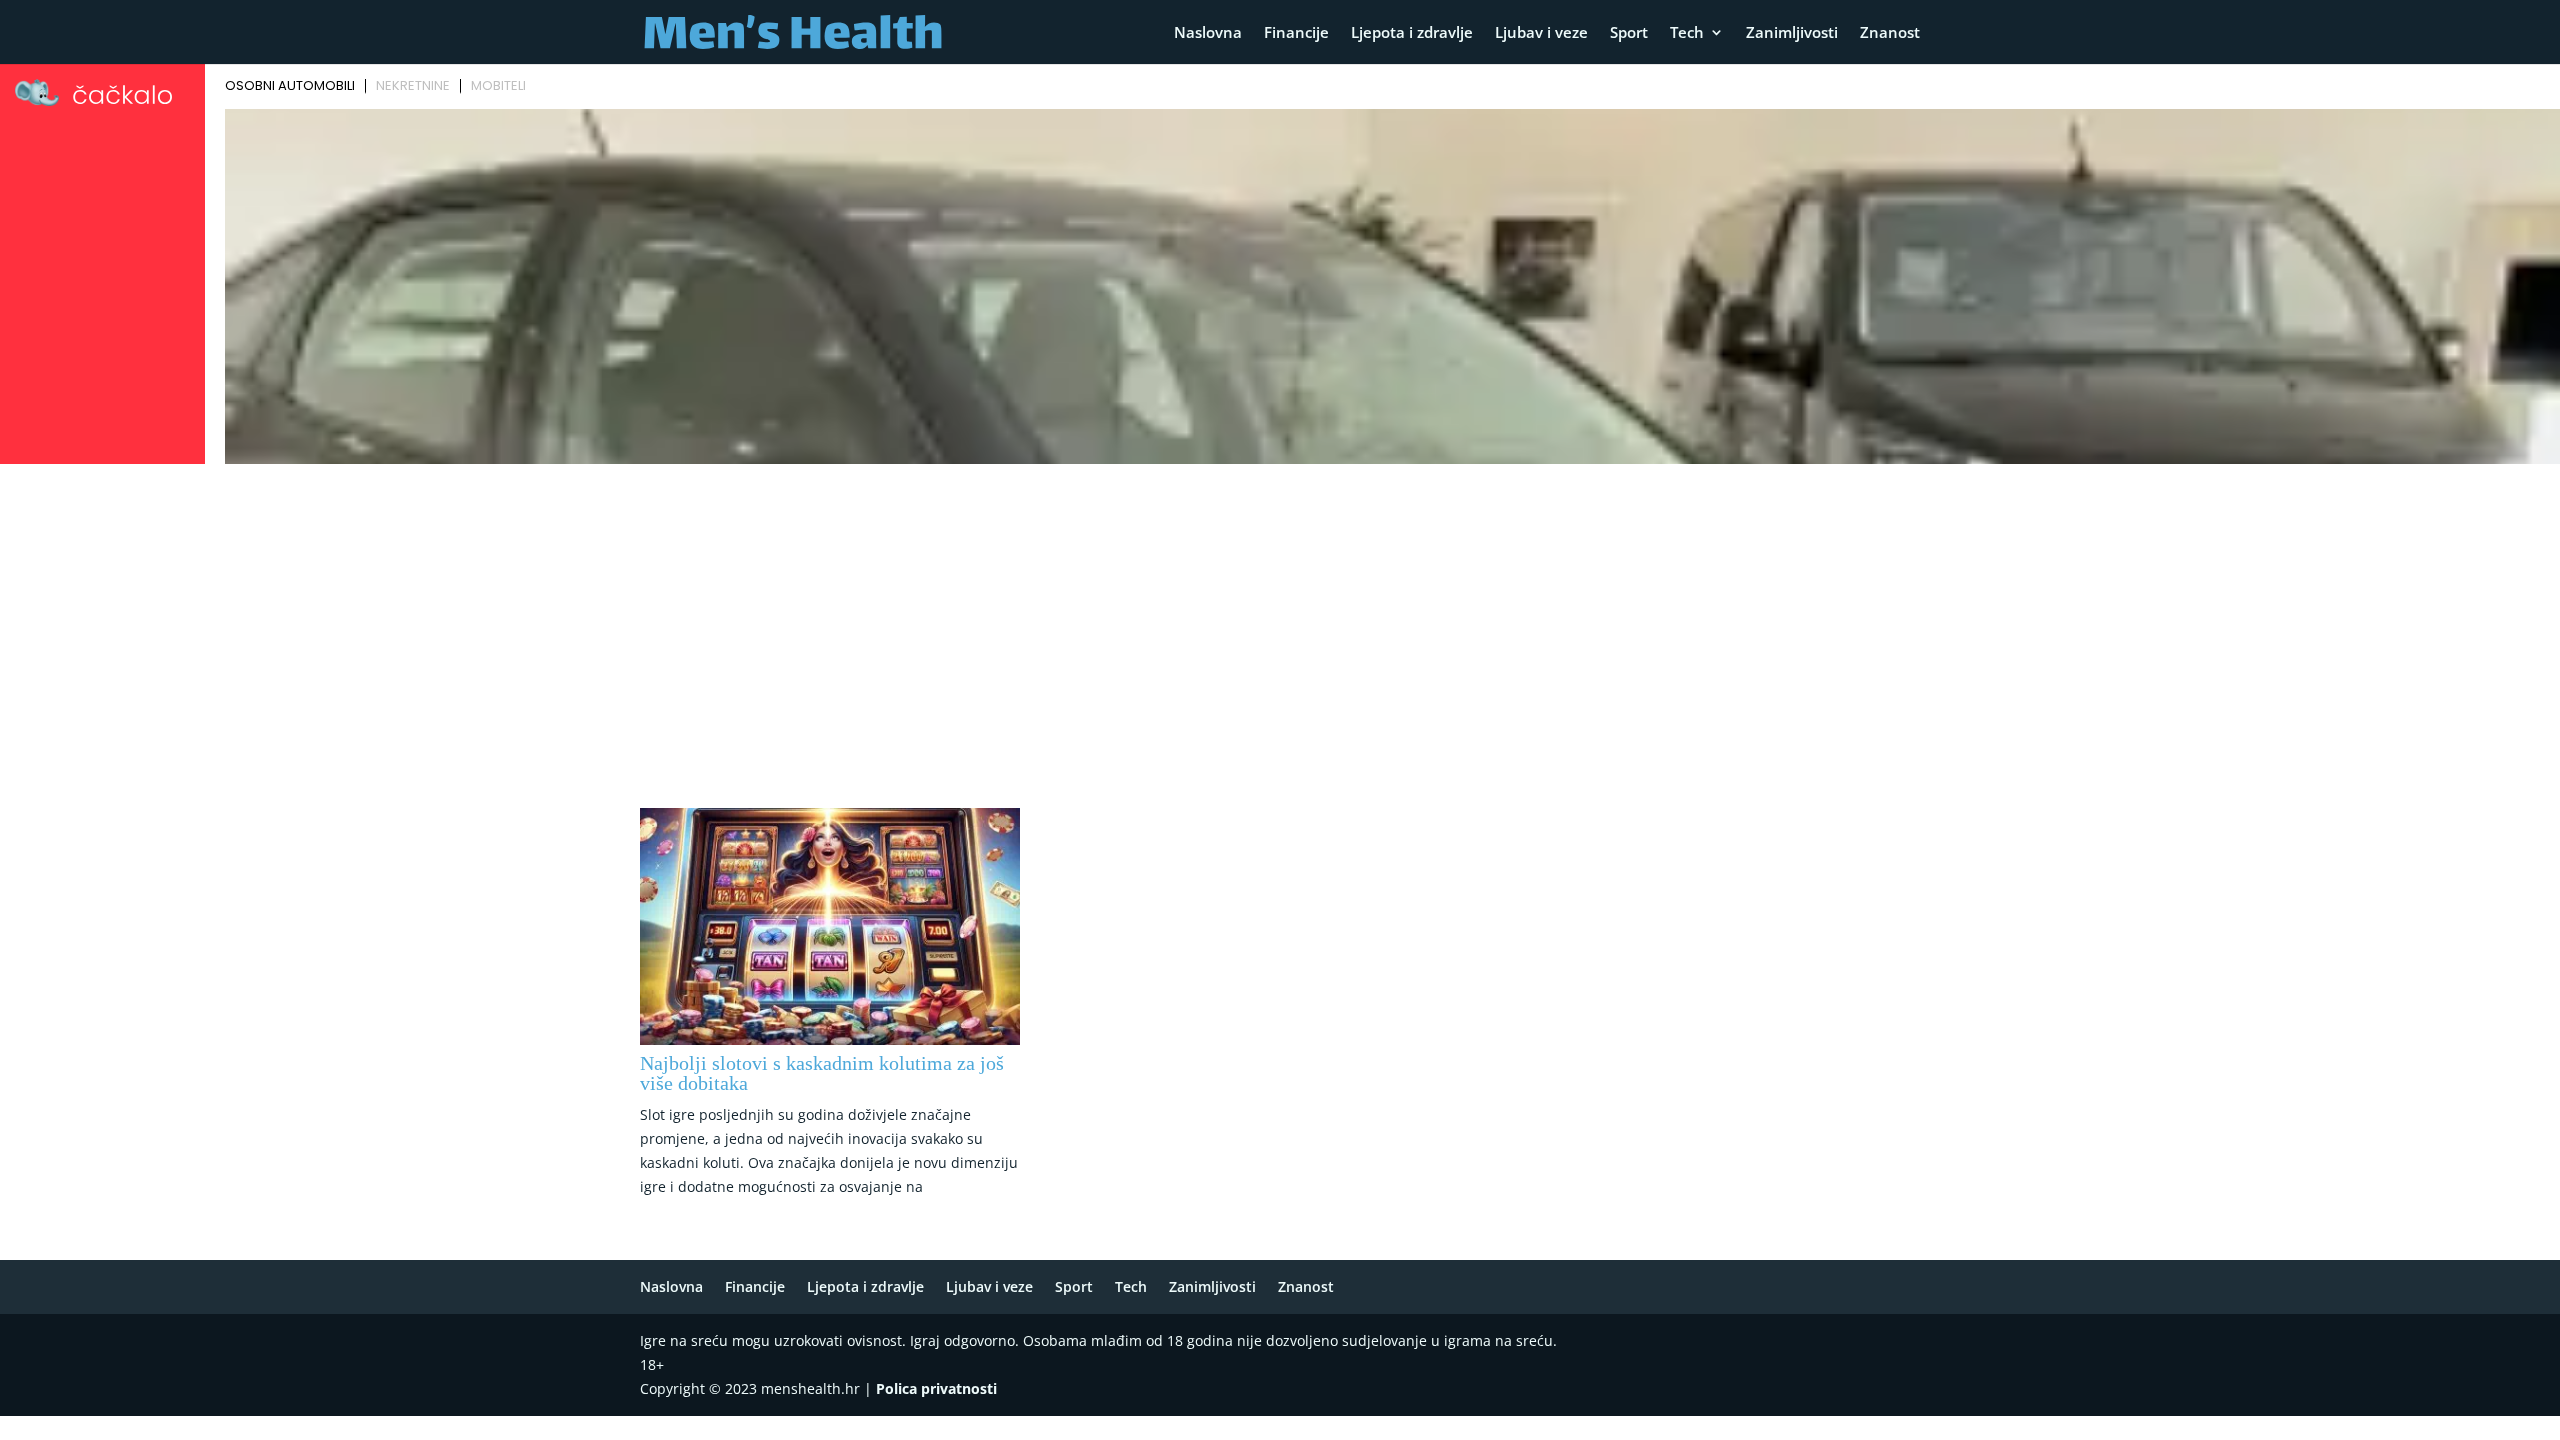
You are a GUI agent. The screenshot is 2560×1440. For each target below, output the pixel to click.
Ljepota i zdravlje (1412, 33)
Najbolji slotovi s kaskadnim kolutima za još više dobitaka (822, 1073)
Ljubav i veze (1541, 33)
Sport (1629, 33)
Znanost (1890, 33)
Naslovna (1208, 33)
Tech (1687, 33)
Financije (1296, 33)
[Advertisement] (1280, 621)
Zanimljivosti (1792, 33)
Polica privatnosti (936, 1388)
